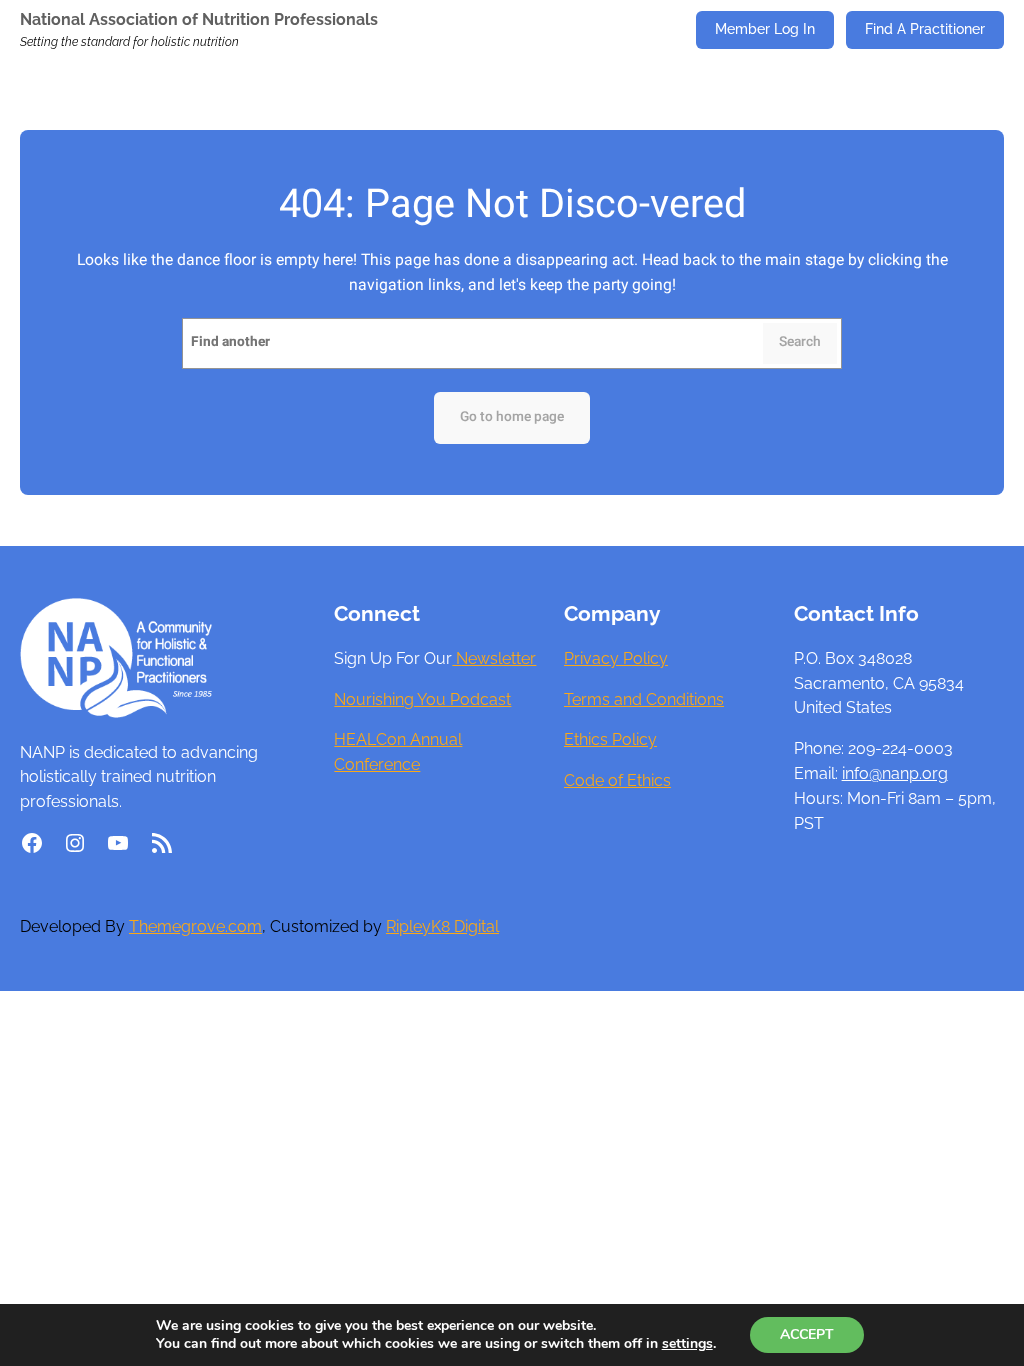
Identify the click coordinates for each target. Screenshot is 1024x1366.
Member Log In (765, 29)
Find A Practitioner (925, 29)
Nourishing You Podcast (422, 699)
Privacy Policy (616, 658)
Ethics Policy (610, 739)
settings (687, 1344)
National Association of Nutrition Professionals (199, 19)
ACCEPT (807, 1334)
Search (800, 342)
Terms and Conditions (644, 699)
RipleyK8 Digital (442, 926)
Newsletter (494, 658)
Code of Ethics (617, 780)
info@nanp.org (895, 773)
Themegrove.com (195, 926)
